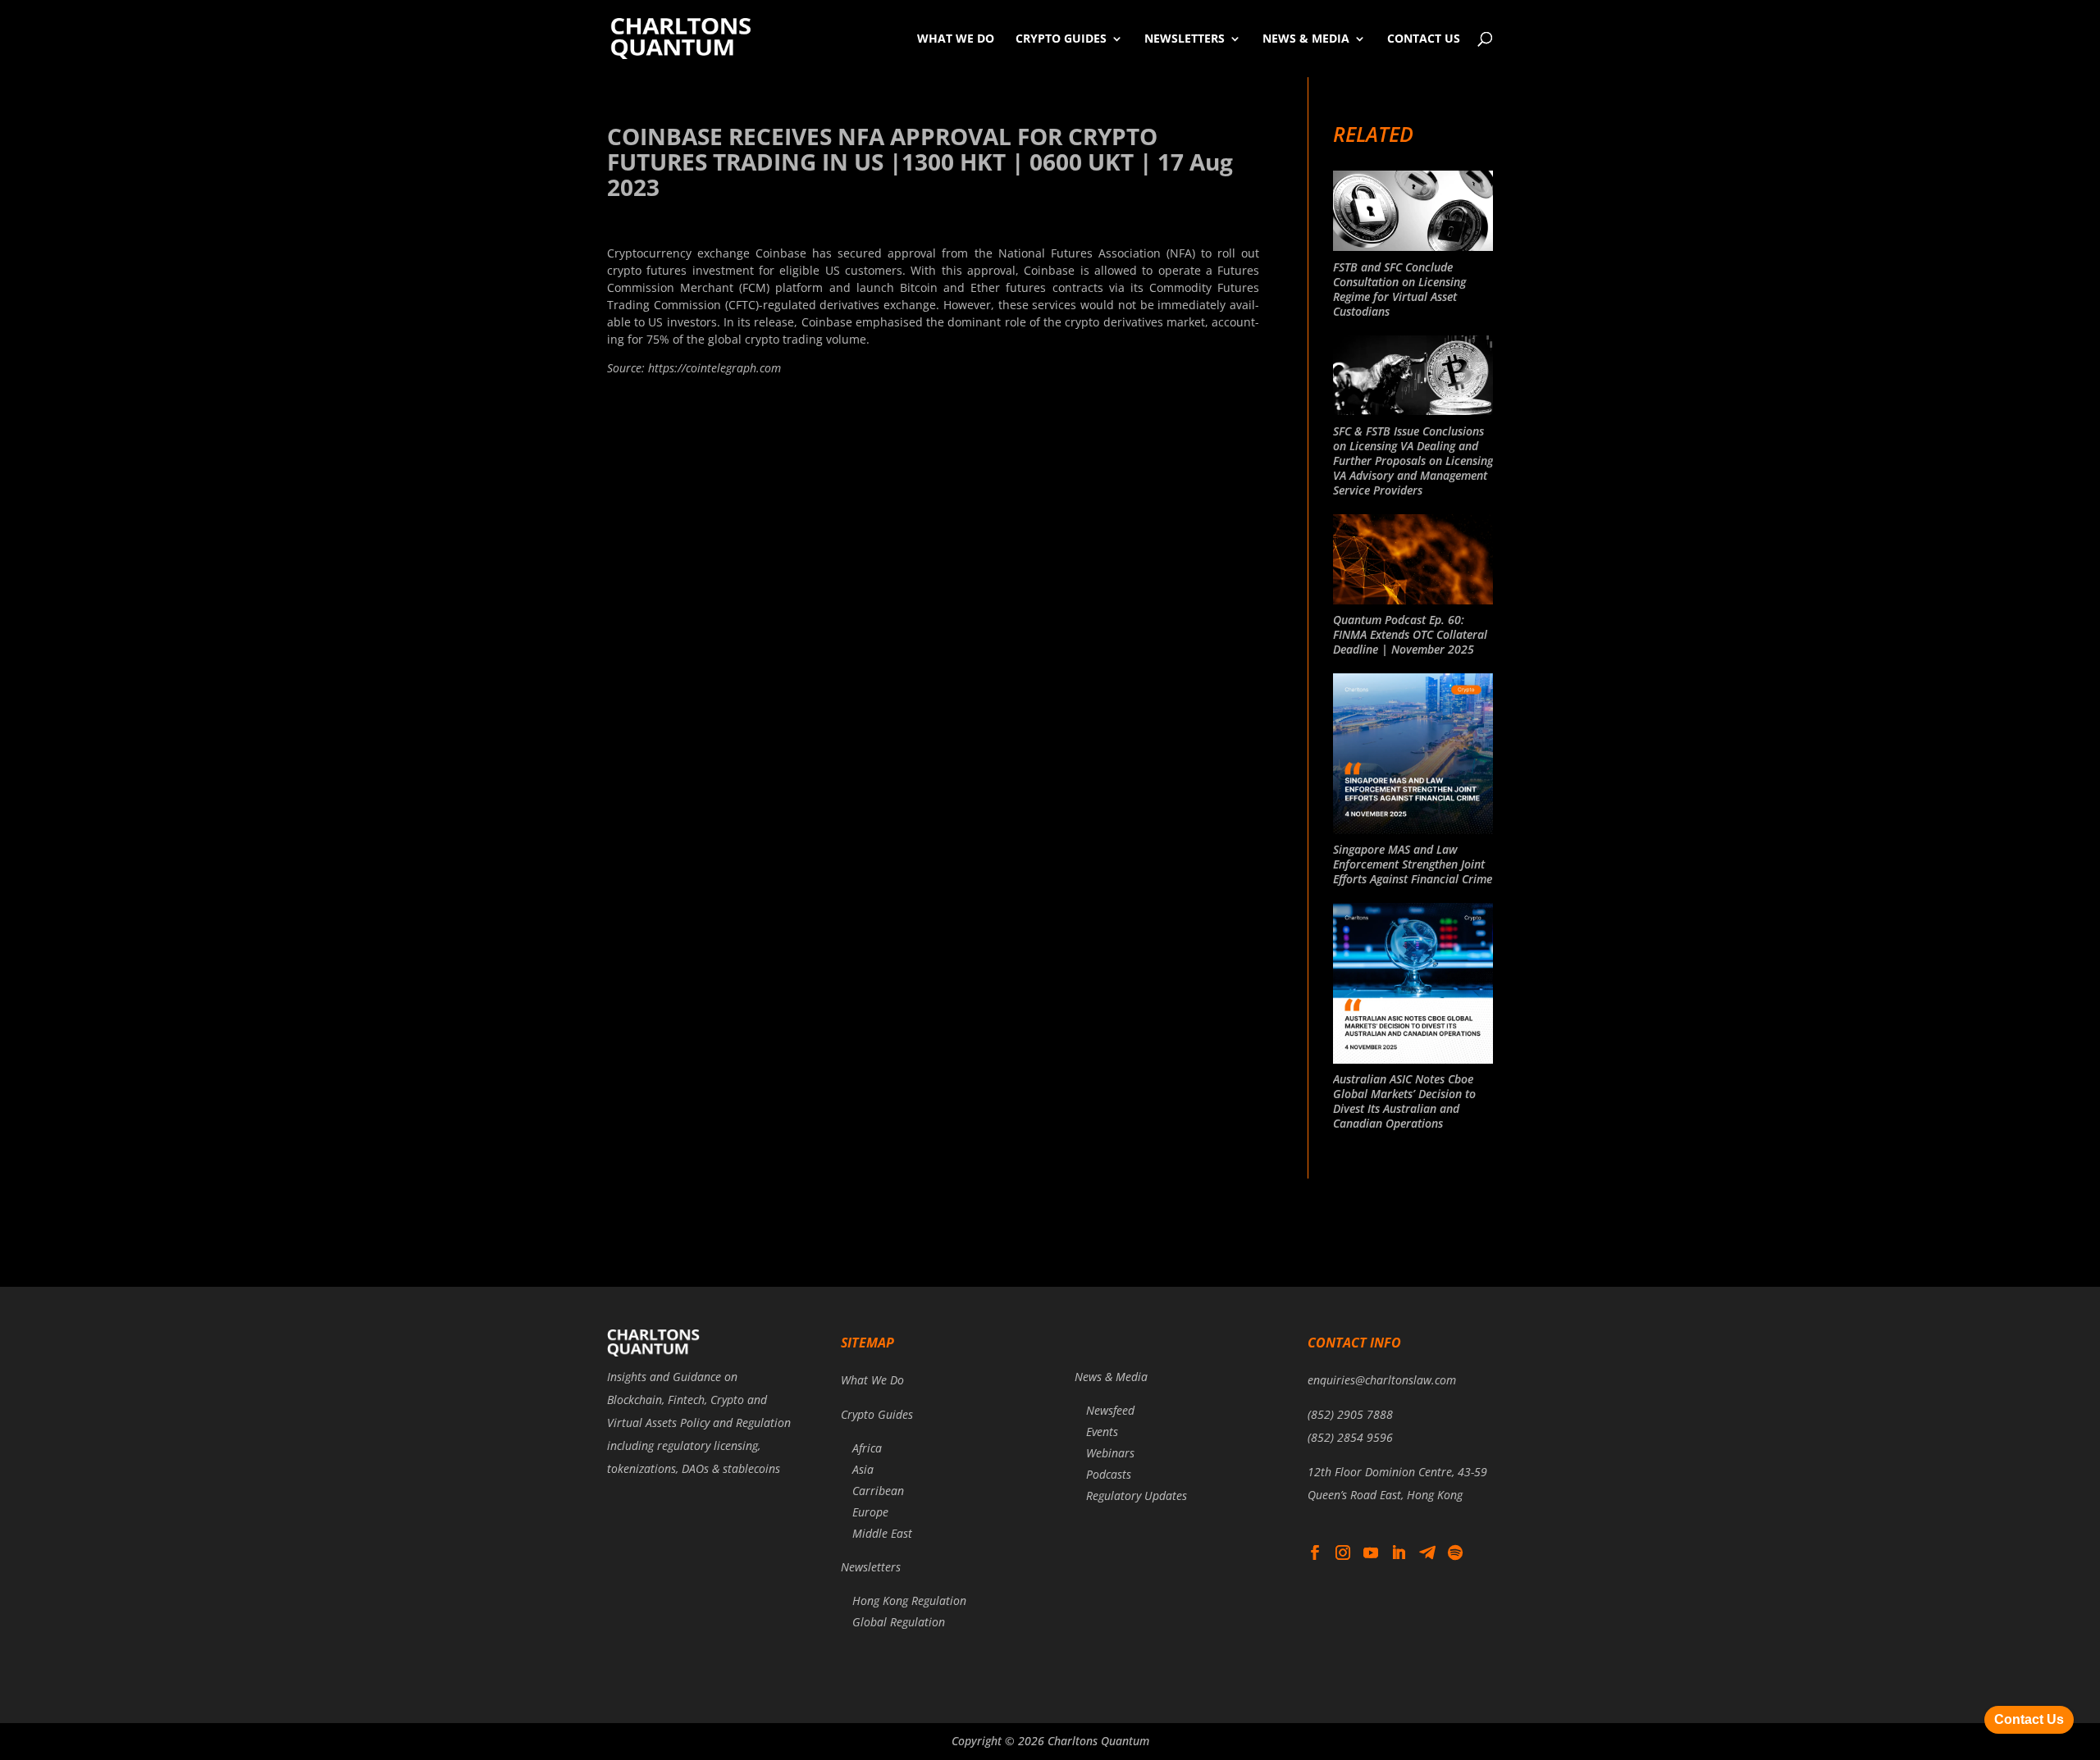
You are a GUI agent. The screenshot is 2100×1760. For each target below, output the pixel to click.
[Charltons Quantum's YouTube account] (1371, 1553)
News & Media (1306, 38)
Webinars (1110, 1453)
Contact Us (1424, 38)
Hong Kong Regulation (909, 1600)
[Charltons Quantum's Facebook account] (1315, 1553)
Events (1102, 1432)
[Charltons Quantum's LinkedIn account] (1399, 1553)
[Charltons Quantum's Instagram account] (1343, 1553)
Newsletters (1185, 38)
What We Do (956, 38)
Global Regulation (899, 1622)
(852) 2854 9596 (1350, 1437)
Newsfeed (1110, 1410)
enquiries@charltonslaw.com (1382, 1380)
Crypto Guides (1061, 38)
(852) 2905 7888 (1350, 1414)
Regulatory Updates (1137, 1496)
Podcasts (1109, 1474)
